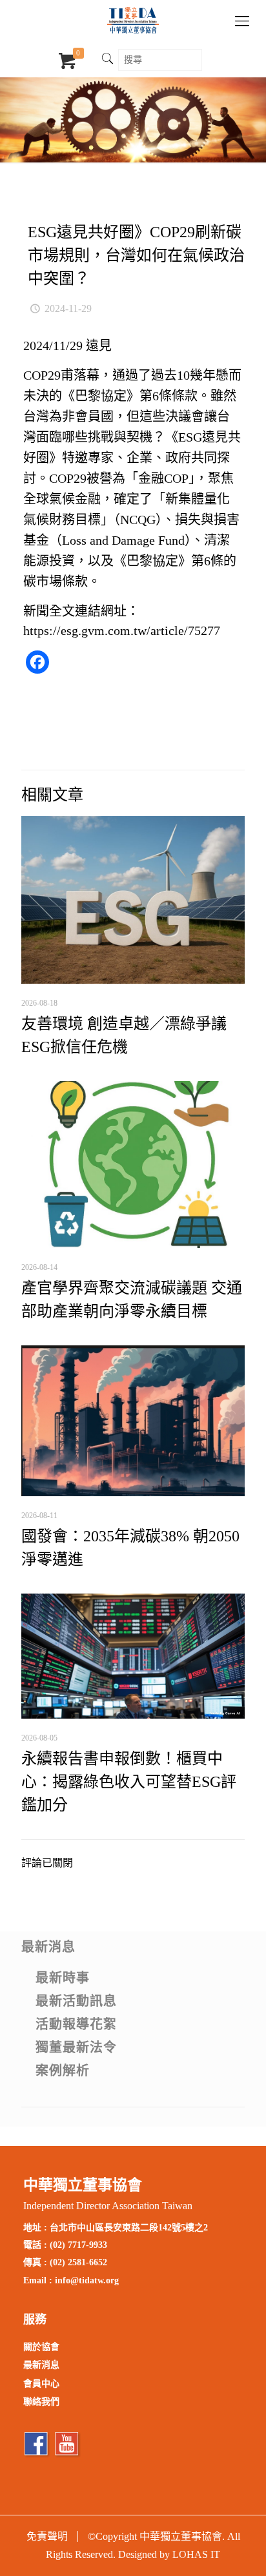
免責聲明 (47, 2536)
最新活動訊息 (76, 2001)
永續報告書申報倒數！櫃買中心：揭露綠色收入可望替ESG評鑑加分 (129, 1782)
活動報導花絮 (76, 2024)
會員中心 (41, 2384)
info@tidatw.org (87, 2280)
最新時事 (63, 1978)
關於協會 (41, 2347)
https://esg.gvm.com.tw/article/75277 (122, 630)
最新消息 (48, 1947)
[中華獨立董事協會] (133, 19)
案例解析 (63, 2071)
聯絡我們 (41, 2402)
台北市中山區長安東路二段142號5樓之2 (129, 2228)
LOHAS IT (196, 2554)
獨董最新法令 (76, 2047)
